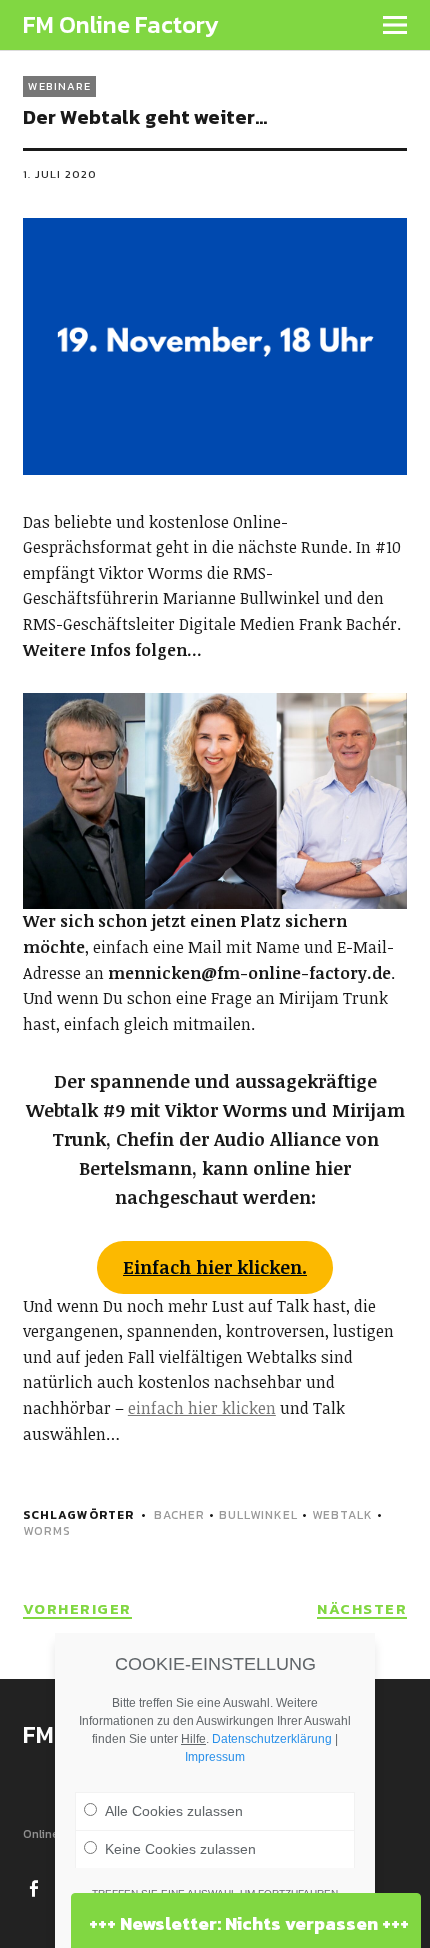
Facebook (36, 1887)
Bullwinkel (258, 1515)
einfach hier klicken (202, 1408)
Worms (47, 1531)
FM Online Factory (121, 24)
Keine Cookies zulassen (180, 1849)
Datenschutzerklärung (272, 1739)
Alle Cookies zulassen (174, 1811)
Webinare (59, 86)
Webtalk (342, 1515)
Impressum (215, 1757)
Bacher (179, 1515)
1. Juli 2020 (60, 174)
